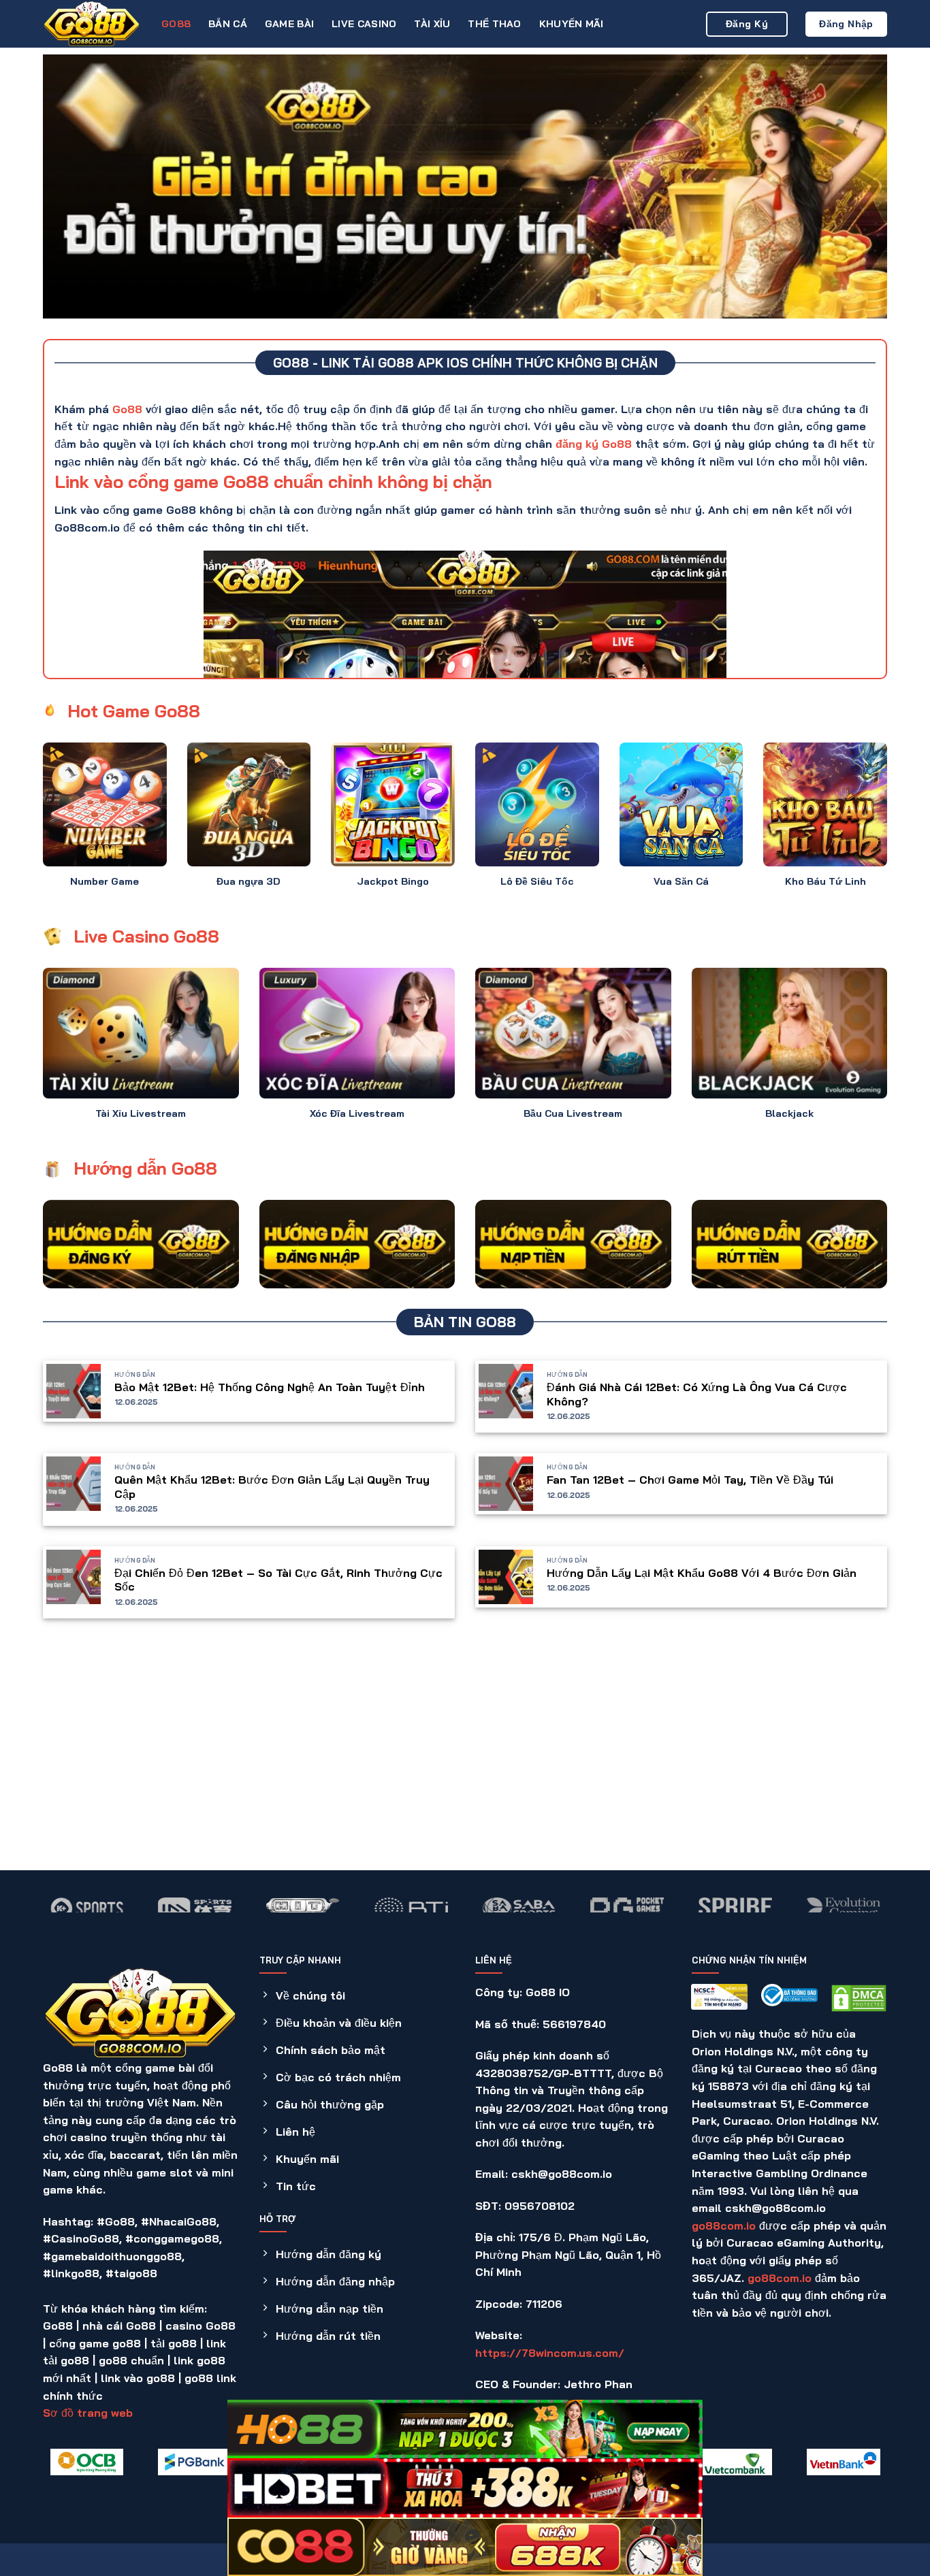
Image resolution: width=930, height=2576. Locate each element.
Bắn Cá (228, 24)
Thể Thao (494, 24)
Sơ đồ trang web (88, 2413)
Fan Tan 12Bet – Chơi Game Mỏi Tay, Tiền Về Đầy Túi (690, 1480)
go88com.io (724, 2226)
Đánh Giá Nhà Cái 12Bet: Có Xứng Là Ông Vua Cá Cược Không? (697, 1394)
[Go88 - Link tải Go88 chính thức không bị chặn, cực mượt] (92, 24)
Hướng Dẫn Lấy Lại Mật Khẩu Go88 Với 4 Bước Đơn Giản (702, 1573)
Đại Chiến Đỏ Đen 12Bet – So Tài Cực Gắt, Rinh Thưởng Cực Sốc (278, 1580)
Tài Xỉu (432, 24)
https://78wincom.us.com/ (550, 2353)
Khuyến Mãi (572, 24)
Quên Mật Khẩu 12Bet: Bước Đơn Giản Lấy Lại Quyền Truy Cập (272, 1487)
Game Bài (289, 24)
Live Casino (364, 24)
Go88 (176, 24)
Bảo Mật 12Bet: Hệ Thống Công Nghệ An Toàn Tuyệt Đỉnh (270, 1387)
